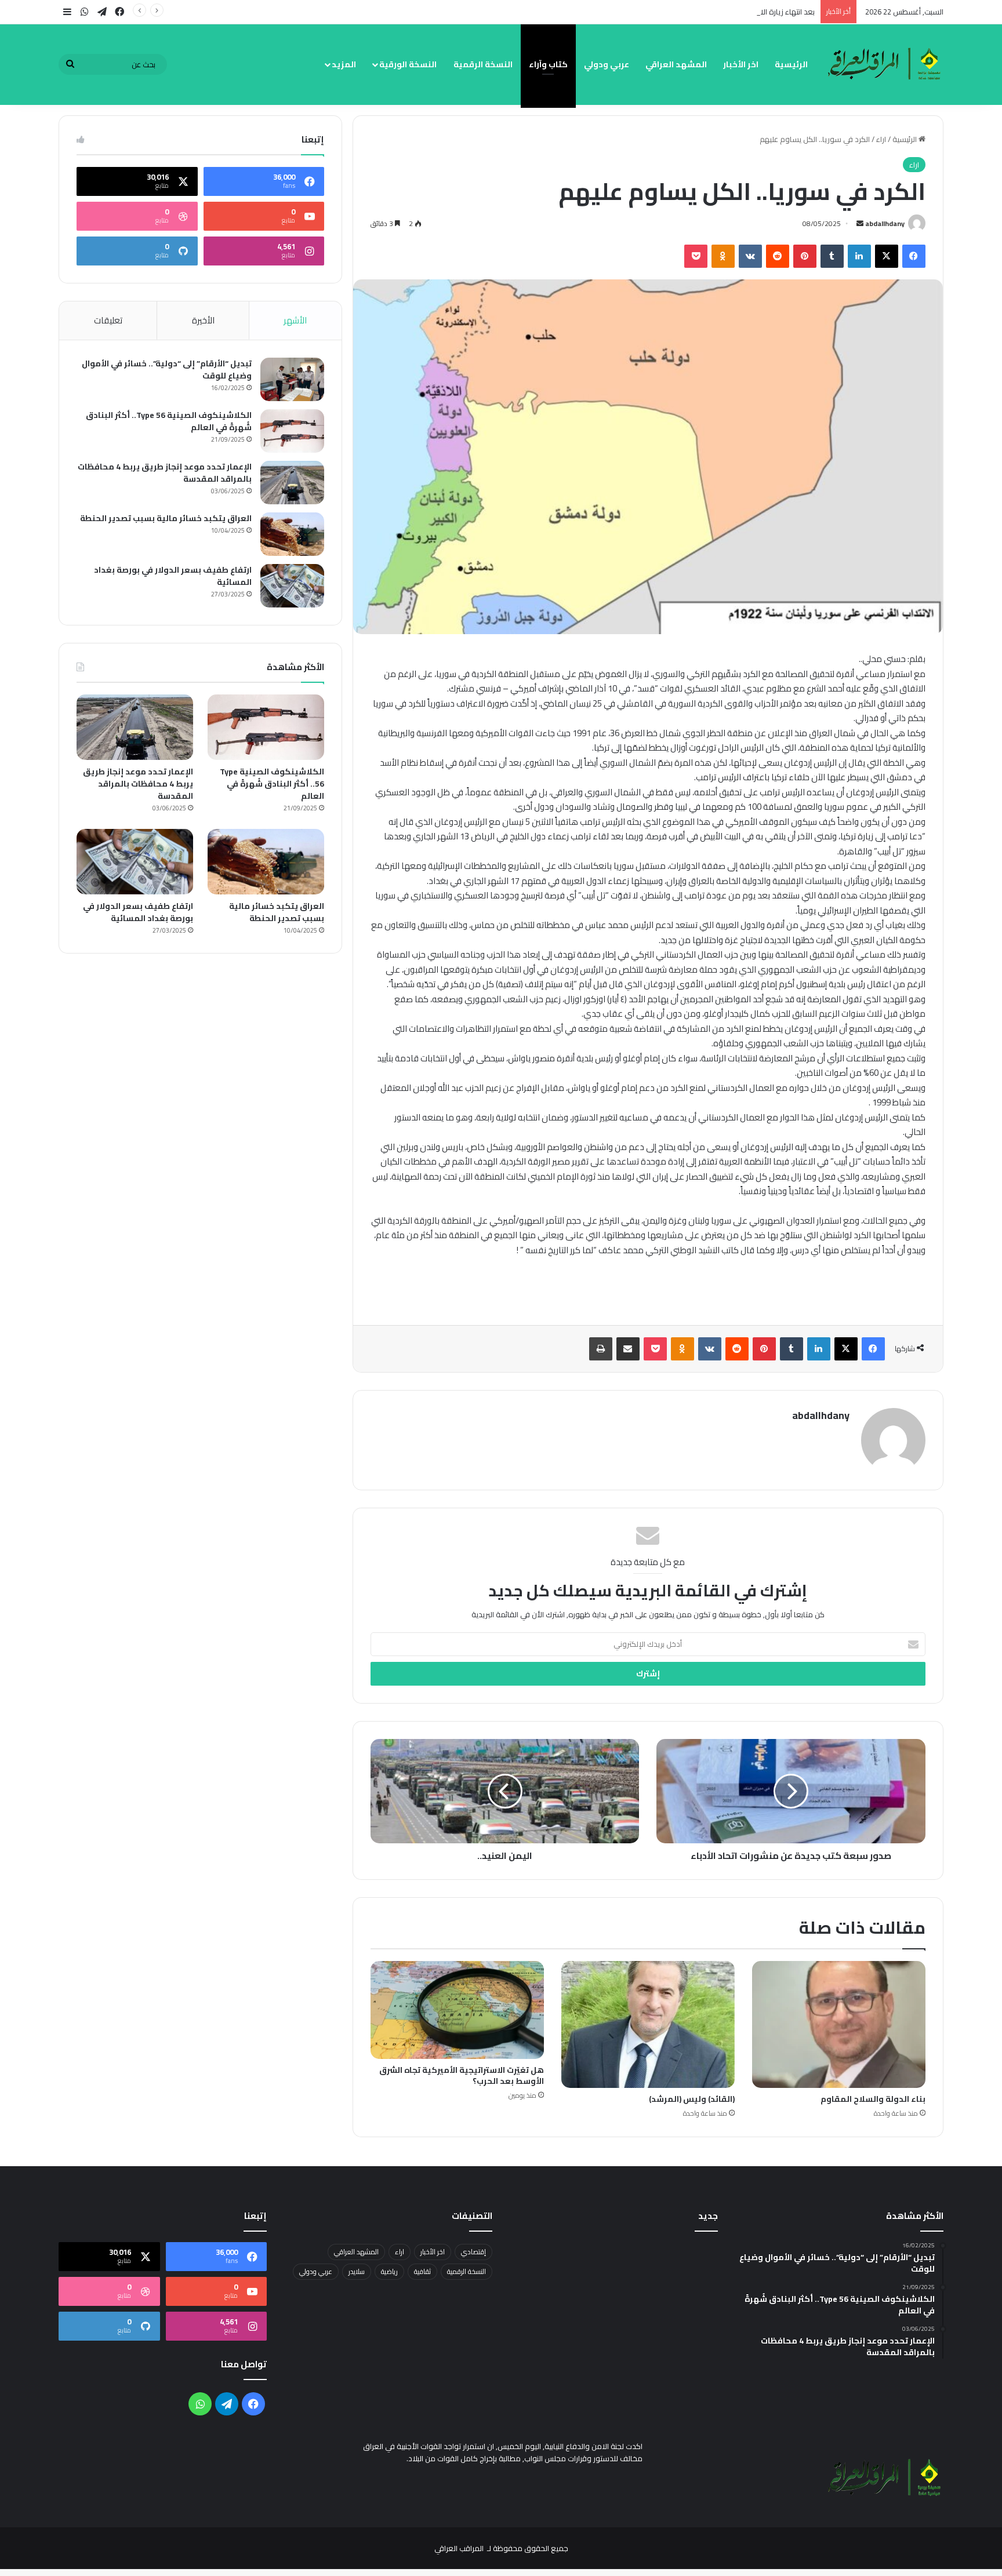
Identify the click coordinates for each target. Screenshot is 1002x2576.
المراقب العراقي (459, 2548)
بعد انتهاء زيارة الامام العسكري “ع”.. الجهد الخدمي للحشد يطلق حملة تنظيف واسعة (682, 12)
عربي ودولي (607, 64)
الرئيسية (791, 64)
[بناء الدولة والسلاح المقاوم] (839, 2024)
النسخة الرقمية (483, 64)
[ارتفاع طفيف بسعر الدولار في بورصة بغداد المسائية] (292, 586)
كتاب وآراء (548, 64)
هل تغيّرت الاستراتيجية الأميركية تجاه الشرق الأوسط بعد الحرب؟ (462, 2075)
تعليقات (108, 320)
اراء (881, 139)
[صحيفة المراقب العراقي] (885, 64)
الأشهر (295, 320)
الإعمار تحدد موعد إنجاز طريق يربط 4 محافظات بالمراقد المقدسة (165, 473)
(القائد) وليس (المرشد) (692, 2099)
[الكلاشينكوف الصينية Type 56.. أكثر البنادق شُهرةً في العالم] (292, 431)
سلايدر (357, 2271)
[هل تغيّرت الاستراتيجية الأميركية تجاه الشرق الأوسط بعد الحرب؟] (457, 2010)
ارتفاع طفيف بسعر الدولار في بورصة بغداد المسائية (173, 576)
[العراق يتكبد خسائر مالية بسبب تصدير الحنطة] (292, 534)
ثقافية (422, 2271)
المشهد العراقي (676, 64)
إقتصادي (473, 2252)
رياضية (389, 2271)
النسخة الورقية (408, 64)
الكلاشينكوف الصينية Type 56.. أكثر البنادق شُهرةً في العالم (169, 421)
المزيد (344, 64)
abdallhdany (885, 223)
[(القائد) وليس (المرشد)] (648, 2024)
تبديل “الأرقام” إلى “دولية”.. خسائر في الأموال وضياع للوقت (167, 370)
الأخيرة (203, 320)
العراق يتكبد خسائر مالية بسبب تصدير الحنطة (166, 518)
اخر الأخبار (741, 64)
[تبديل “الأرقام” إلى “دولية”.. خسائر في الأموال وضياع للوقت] (292, 379)
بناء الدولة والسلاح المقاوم (873, 2099)
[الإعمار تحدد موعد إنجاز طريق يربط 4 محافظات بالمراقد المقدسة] (292, 483)
